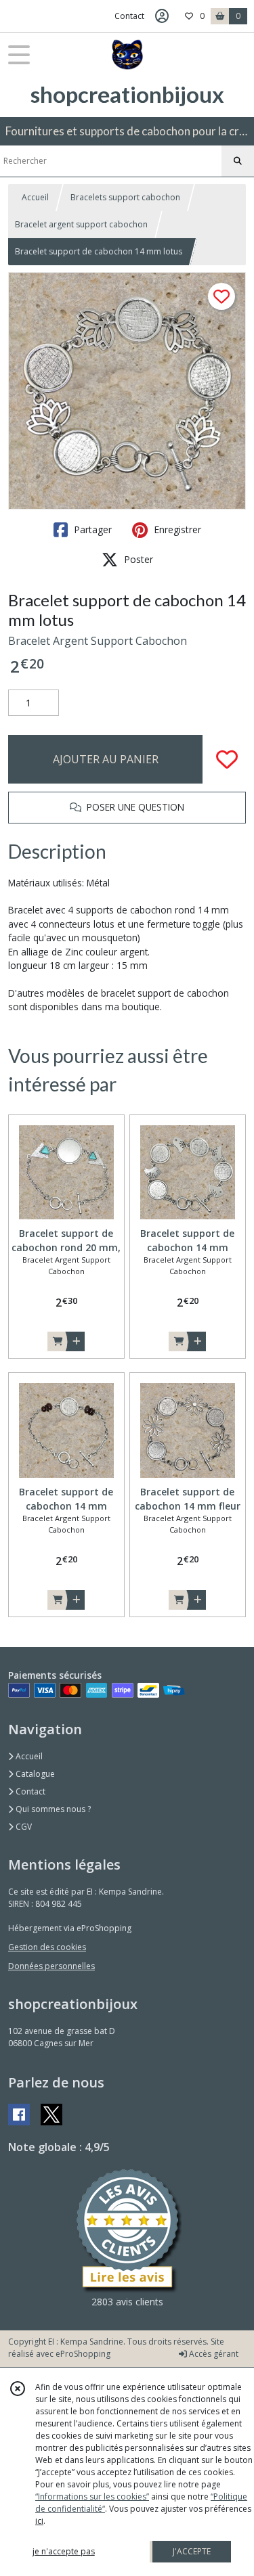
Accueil (35, 197)
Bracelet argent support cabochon (81, 224)
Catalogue (34, 1774)
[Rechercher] (238, 161)
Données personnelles (51, 1966)
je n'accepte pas (64, 2551)
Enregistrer (176, 529)
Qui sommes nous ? (52, 1809)
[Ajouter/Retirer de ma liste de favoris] (227, 759)
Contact (129, 16)
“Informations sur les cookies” (92, 2496)
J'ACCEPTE (192, 2551)
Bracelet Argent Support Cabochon (98, 641)
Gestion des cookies (47, 1947)
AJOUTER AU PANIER (106, 759)
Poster (137, 559)
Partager (91, 529)
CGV (23, 1827)
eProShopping (83, 2354)
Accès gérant (213, 2354)
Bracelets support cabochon (125, 197)
